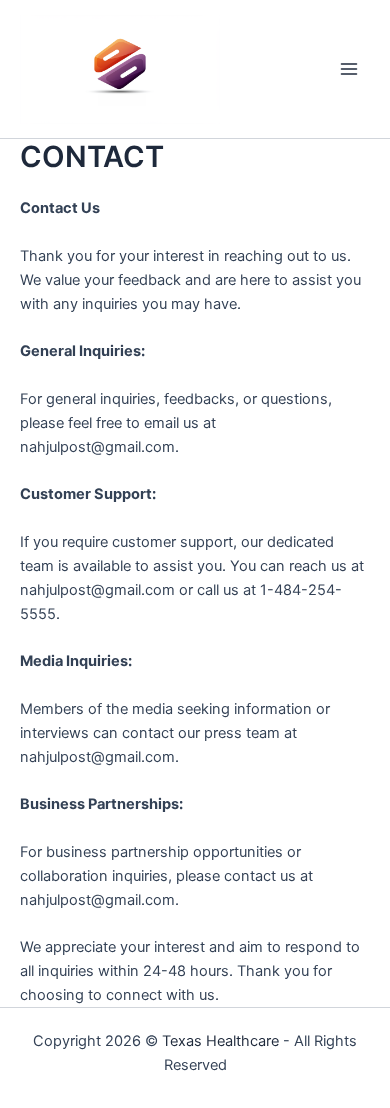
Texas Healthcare (220, 1041)
